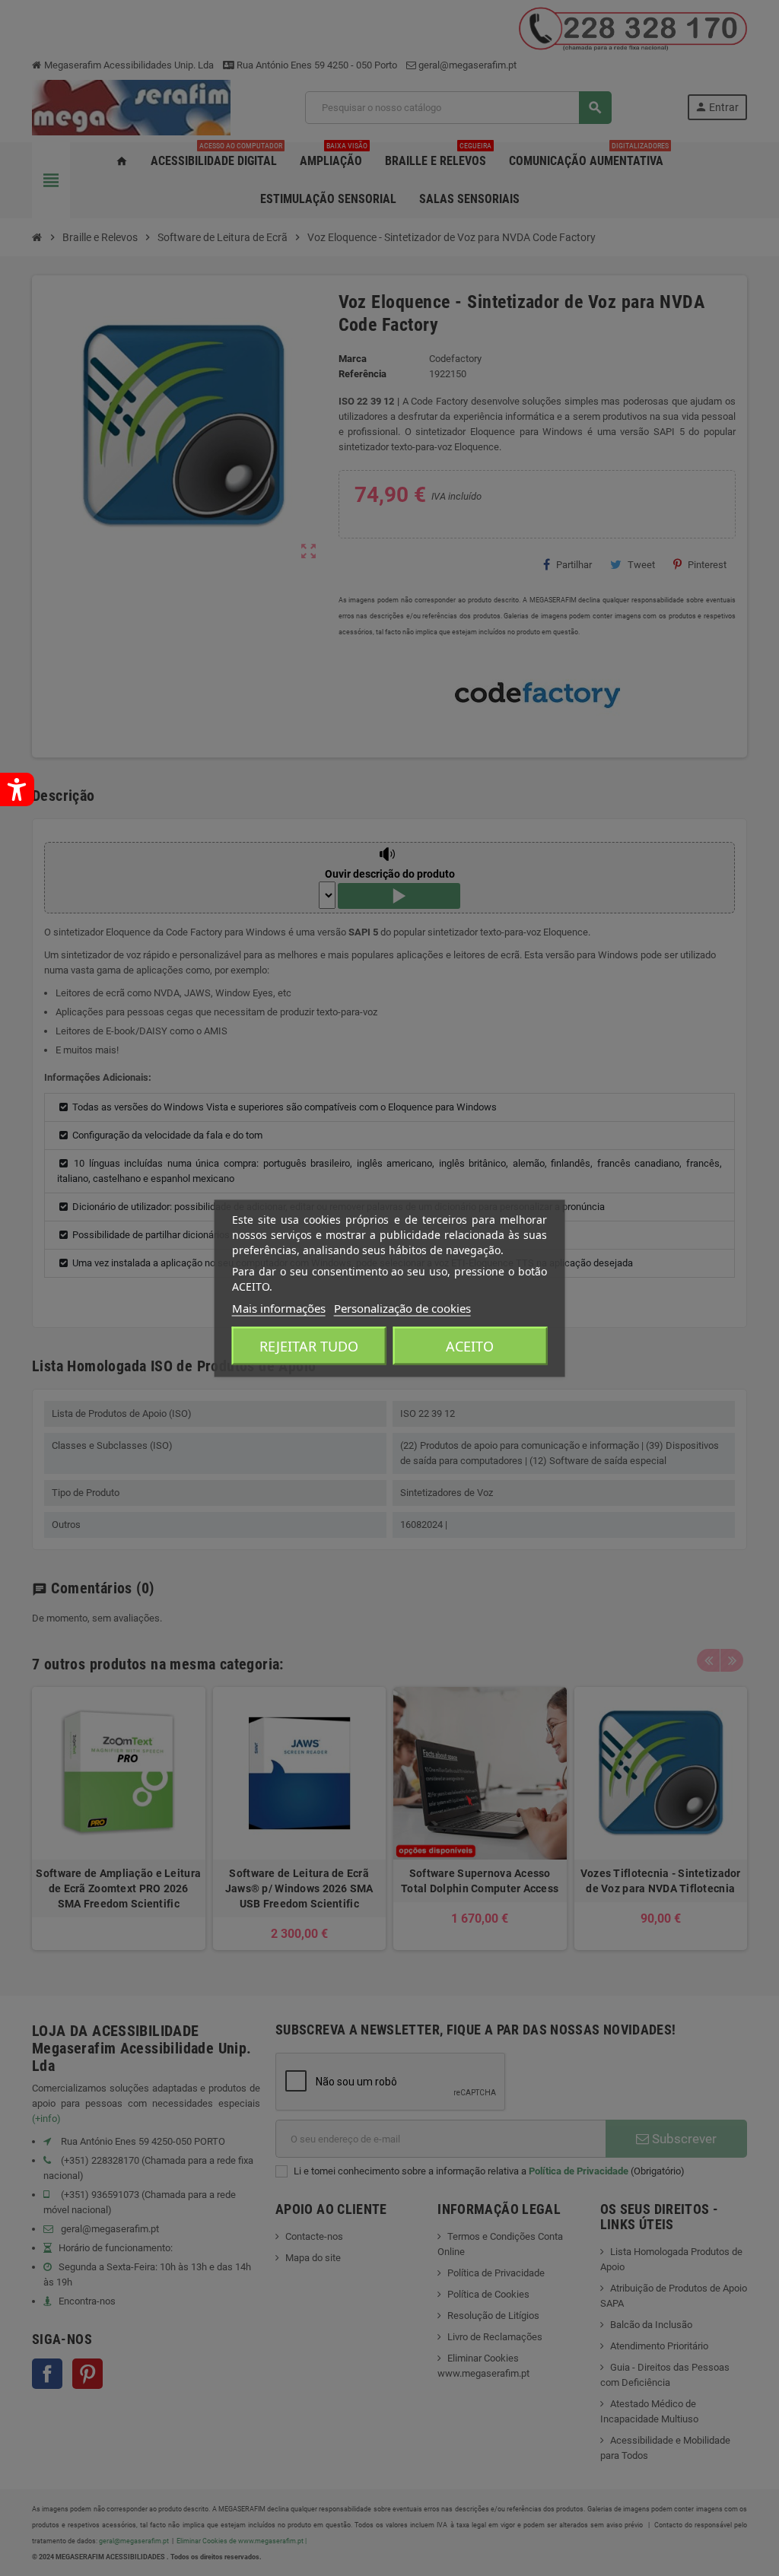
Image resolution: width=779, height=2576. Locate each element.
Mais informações (279, 1307)
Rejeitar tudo (309, 1345)
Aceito (470, 1345)
